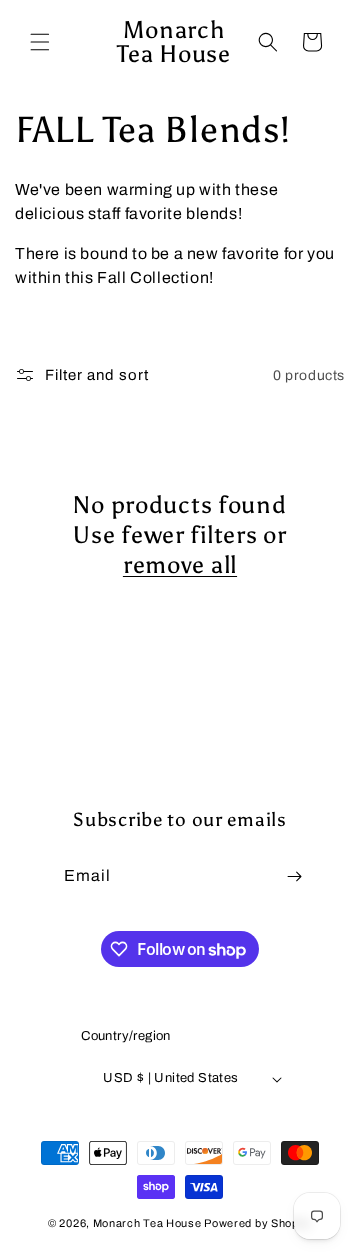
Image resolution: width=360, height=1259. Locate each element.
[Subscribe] (294, 876)
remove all (180, 564)
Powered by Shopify (258, 1223)
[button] (40, 42)
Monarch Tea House (147, 1223)
